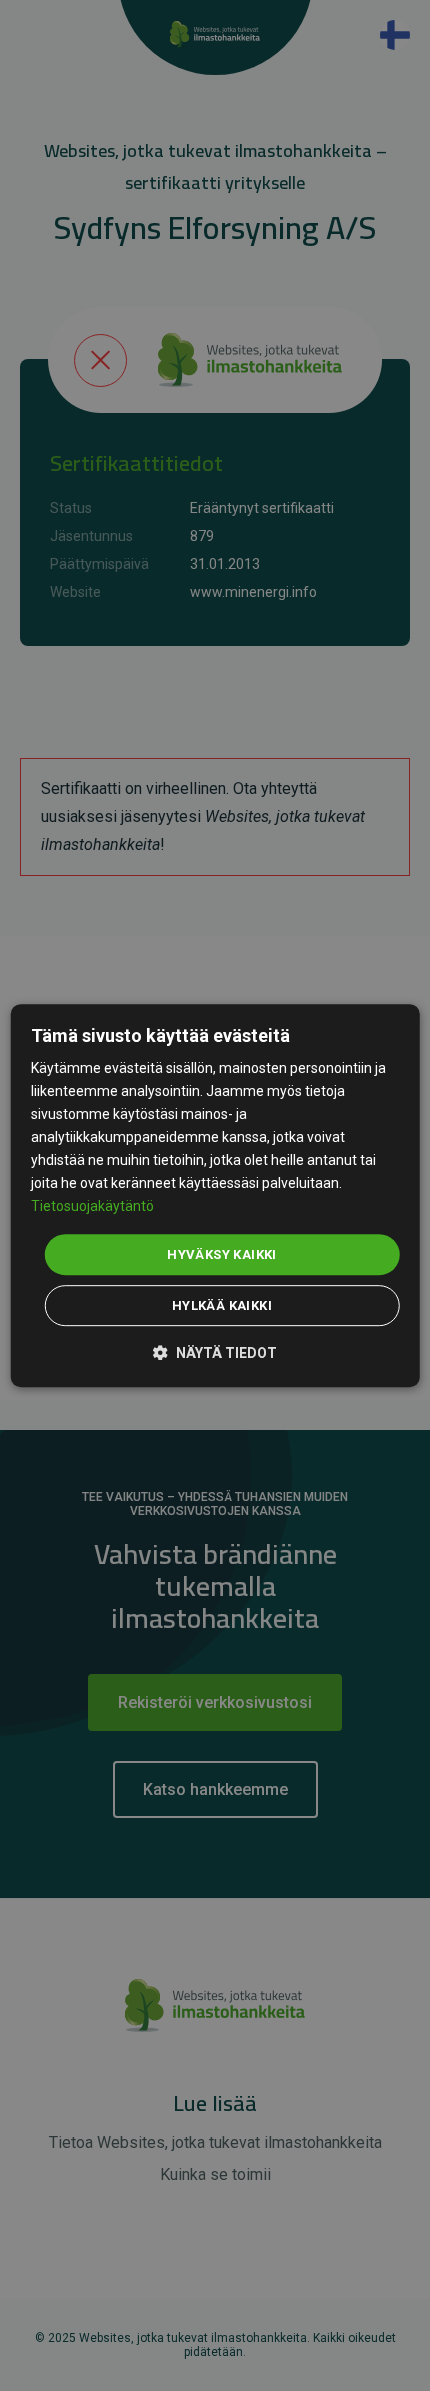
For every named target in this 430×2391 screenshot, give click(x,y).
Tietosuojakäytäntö (92, 1207)
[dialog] (215, 1196)
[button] (215, 1351)
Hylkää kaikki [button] (222, 1305)
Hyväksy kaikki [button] (222, 1254)
